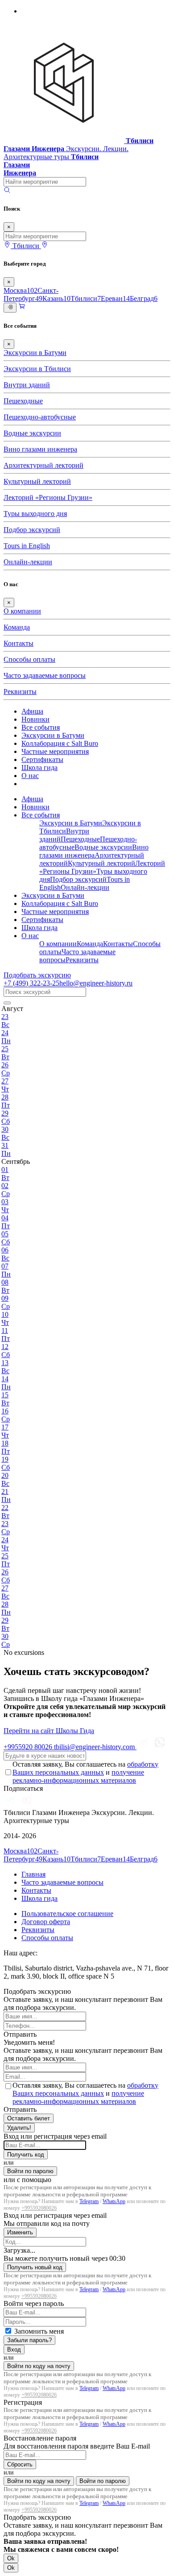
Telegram (89, 2201)
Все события (41, 727)
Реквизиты (20, 692)
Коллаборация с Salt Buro (60, 743)
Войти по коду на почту (39, 2366)
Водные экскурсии (32, 433)
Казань (56, 298)
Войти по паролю (30, 2171)
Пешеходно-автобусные (40, 417)
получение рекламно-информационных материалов (78, 1776)
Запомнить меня (39, 2331)
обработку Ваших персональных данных (85, 1768)
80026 (29, 1747)
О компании (22, 611)
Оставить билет (29, 2118)
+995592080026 (39, 2208)
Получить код (26, 2155)
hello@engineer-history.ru (96, 983)
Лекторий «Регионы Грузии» (48, 497)
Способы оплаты (29, 659)
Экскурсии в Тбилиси (37, 369)
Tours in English (27, 546)
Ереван (115, 298)
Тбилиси (86, 298)
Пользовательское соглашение (67, 1914)
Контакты (19, 643)
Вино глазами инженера (40, 449)
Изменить (20, 2232)
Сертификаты (42, 759)
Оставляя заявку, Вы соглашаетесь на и (85, 1772)
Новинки (35, 719)
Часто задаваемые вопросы (45, 675)
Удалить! (19, 2128)
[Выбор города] (45, 246)
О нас (30, 776)
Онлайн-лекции (28, 562)
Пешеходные (23, 401)
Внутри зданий (27, 385)
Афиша (32, 711)
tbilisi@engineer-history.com (95, 1747)
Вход (14, 2350)
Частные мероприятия (55, 751)
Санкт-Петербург (31, 294)
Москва (21, 290)
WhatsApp (114, 2201)
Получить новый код (35, 2267)
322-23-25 (31, 983)
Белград (144, 298)
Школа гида (39, 768)
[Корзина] (22, 307)
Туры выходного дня (35, 514)
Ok (11, 2558)
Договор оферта (46, 1922)
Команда (17, 627)
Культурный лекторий (37, 481)
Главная (33, 1874)
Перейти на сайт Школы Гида (49, 1731)
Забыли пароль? (29, 2340)
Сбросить (20, 2464)
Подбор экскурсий (32, 530)
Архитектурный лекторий (43, 465)
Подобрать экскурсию (37, 975)
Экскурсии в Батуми (35, 353)
